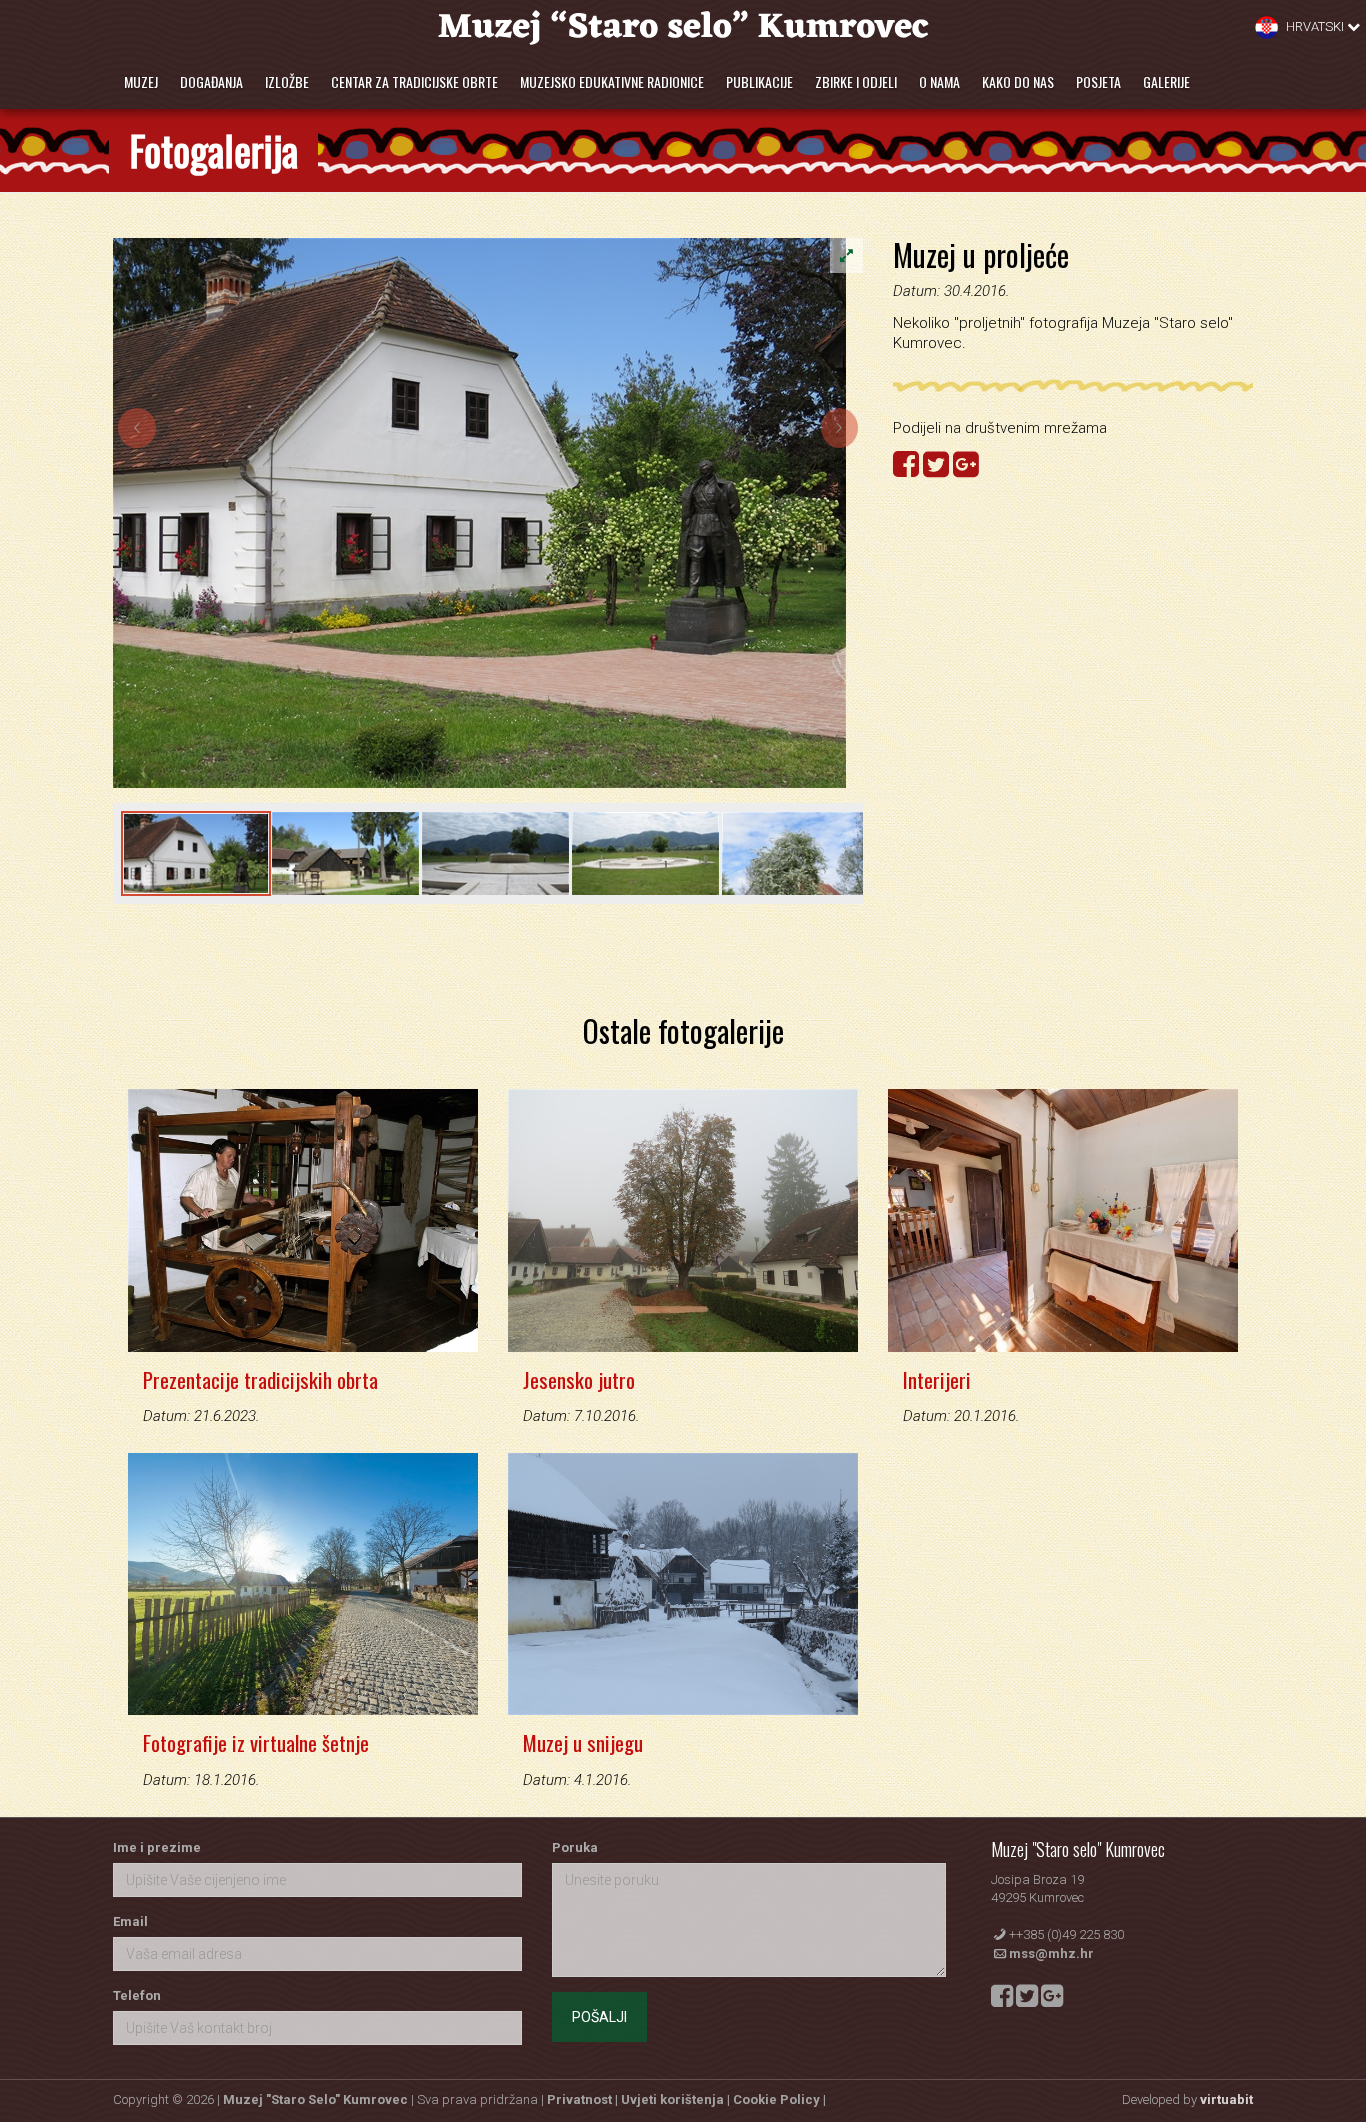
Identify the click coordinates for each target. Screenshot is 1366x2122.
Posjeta (1098, 81)
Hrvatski (1315, 26)
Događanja (211, 81)
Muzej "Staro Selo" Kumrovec (315, 2099)
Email (130, 1921)
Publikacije (759, 81)
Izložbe (287, 81)
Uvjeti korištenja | (677, 2099)
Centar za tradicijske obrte (414, 81)
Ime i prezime (157, 1847)
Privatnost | (584, 2099)
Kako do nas (1018, 81)
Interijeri (937, 1379)
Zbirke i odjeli (856, 81)
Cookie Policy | (779, 2099)
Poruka (575, 1847)
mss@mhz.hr (1051, 1953)
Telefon (137, 1995)
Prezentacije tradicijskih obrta (260, 1379)
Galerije (1166, 81)
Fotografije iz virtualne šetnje (256, 1742)
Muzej (141, 81)
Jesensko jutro (579, 1379)
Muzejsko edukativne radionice (612, 81)
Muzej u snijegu (583, 1742)
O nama (939, 81)
